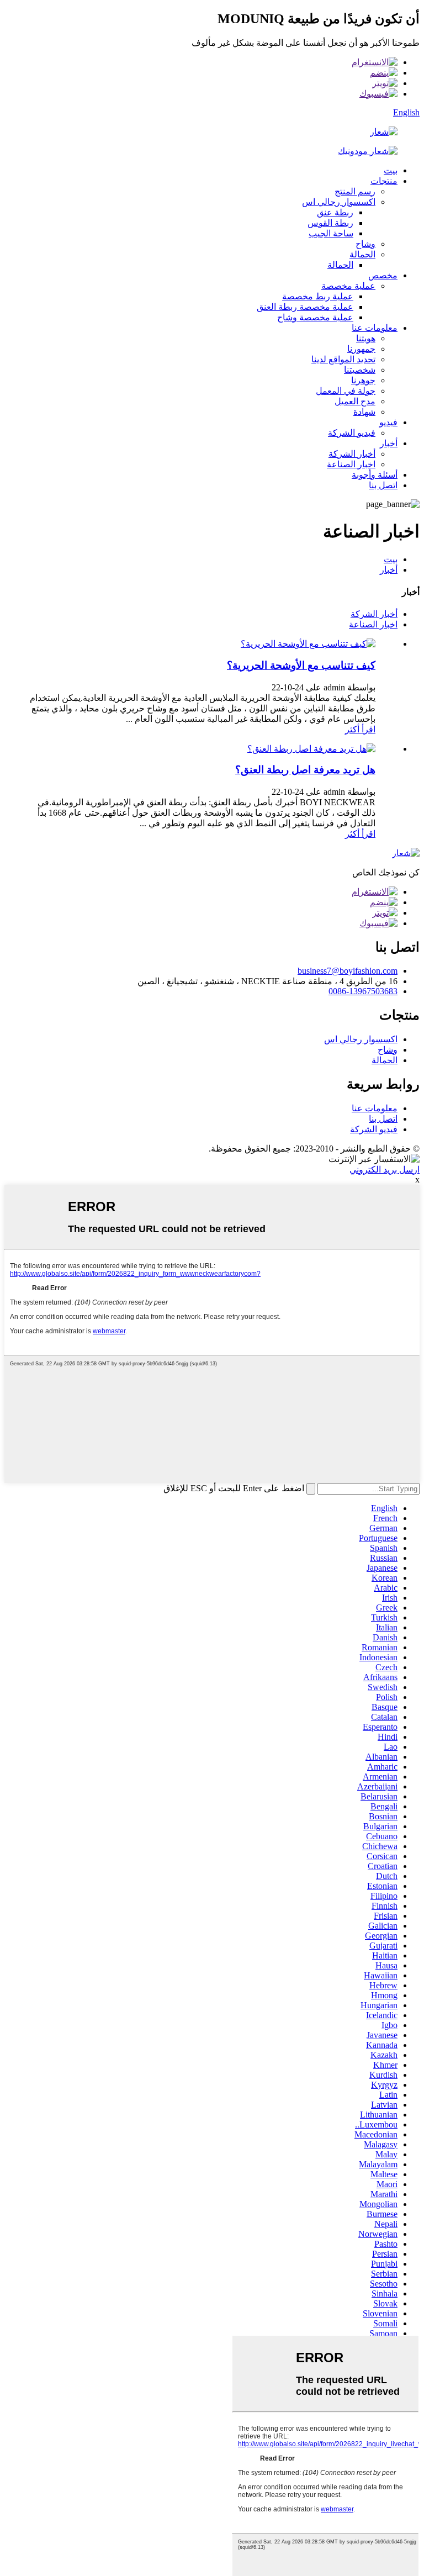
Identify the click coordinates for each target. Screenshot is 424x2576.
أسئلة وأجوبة (375, 475)
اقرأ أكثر (360, 729)
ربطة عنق (335, 212)
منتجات (384, 181)
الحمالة (362, 254)
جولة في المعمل (346, 391)
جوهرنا (363, 380)
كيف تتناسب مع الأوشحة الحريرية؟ (301, 665)
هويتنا (366, 338)
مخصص (383, 275)
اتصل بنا (383, 485)
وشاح (365, 244)
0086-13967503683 (363, 991)
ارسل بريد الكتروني (385, 1170)
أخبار (389, 443)
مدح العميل (355, 401)
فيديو (388, 422)
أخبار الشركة (352, 454)
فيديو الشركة (352, 433)
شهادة (364, 412)
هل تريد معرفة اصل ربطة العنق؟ (305, 770)
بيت (391, 170)
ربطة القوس (330, 223)
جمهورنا (361, 349)
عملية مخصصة (348, 286)
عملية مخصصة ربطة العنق (305, 307)
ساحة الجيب (331, 233)
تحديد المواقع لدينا (343, 359)
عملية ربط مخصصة (318, 296)
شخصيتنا (360, 370)
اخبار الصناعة (351, 464)
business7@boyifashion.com (348, 971)
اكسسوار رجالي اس (339, 202)
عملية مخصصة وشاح (315, 317)
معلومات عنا (375, 328)
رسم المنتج (355, 191)
